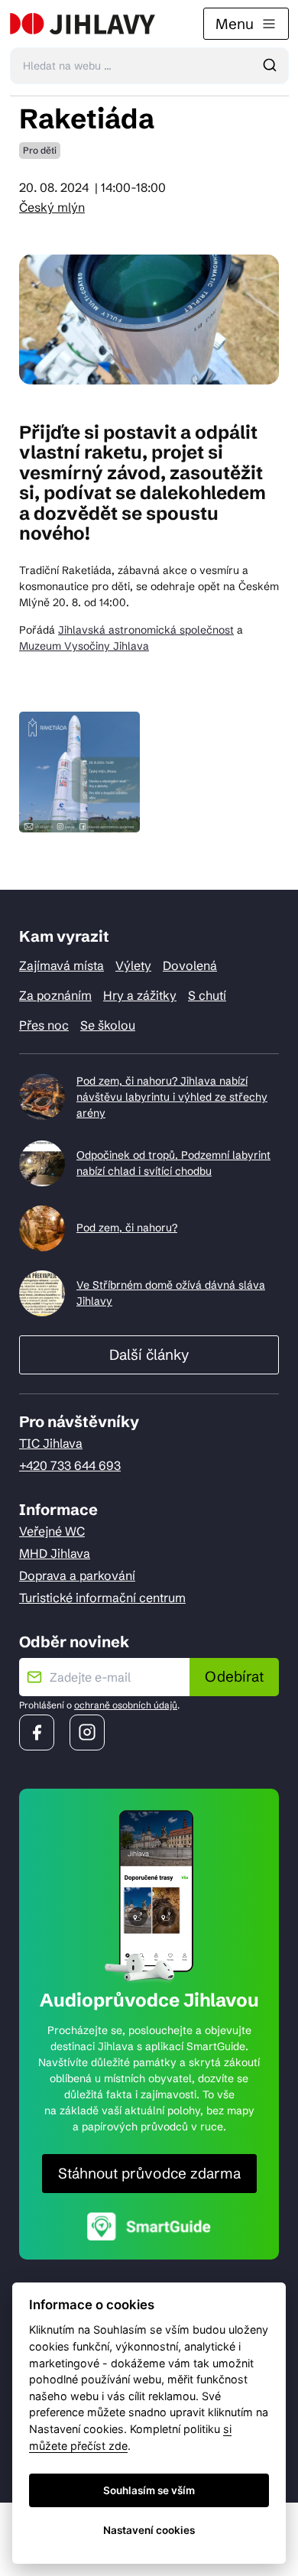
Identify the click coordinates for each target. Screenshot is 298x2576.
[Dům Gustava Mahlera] (83, 24)
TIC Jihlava (51, 1443)
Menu (235, 24)
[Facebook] (37, 1732)
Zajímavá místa (62, 965)
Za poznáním (55, 995)
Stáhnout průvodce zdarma (149, 2173)
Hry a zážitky (140, 995)
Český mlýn (52, 207)
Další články (149, 1355)
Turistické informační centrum (102, 1598)
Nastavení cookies (149, 2530)
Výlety (133, 965)
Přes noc (44, 1025)
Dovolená (190, 965)
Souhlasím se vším (149, 2490)
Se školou (108, 1025)
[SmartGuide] (149, 2226)
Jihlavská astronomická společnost (146, 630)
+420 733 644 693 (70, 1465)
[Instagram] (87, 1732)
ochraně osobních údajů (126, 1705)
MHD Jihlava (55, 1553)
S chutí (207, 995)
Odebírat (234, 1676)
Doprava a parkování (77, 1575)
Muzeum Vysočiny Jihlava (84, 646)
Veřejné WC (52, 1531)
